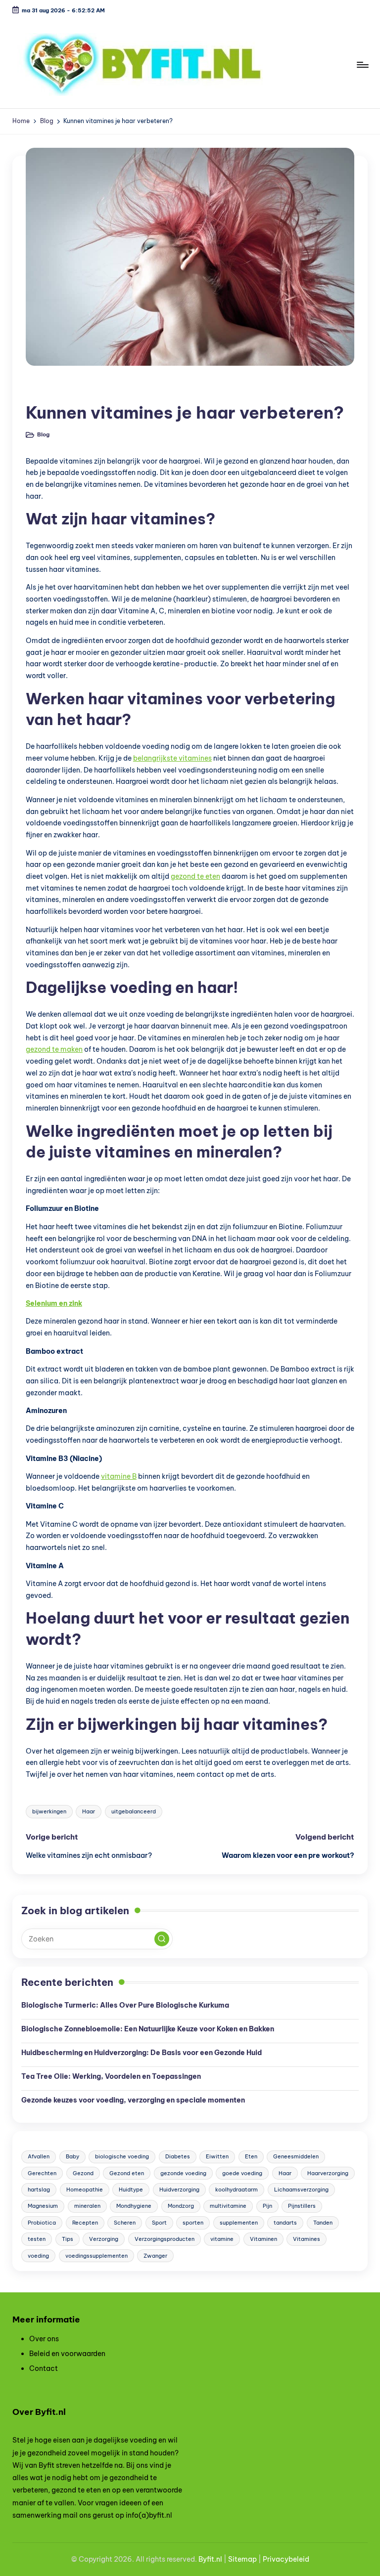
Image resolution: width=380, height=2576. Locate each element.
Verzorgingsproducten (165, 2239)
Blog (41, 389)
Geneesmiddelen (296, 2156)
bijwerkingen (49, 1811)
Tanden (323, 2223)
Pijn (267, 2206)
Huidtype (131, 2190)
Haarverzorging (328, 2173)
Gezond (83, 2173)
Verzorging (104, 2239)
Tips (68, 2239)
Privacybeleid (286, 2559)
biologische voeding (122, 2156)
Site (235, 2559)
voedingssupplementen (96, 2256)
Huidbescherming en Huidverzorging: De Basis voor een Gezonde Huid (142, 2053)
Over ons (44, 2339)
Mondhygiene (134, 2206)
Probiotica (42, 2223)
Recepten (85, 2223)
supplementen (239, 2223)
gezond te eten (195, 876)
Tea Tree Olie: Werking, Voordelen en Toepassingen (111, 2076)
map (249, 2559)
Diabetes (178, 2156)
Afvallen (39, 2156)
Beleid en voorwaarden (67, 2354)
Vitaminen (263, 2239)
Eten (251, 2156)
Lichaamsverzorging (301, 2190)
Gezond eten (127, 2173)
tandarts (285, 2223)
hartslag (39, 2190)
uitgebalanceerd (134, 1811)
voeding (38, 2256)
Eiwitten (217, 2156)
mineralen (87, 2206)
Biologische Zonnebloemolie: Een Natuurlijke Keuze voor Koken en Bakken (148, 2029)
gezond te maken (54, 1049)
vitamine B (119, 1476)
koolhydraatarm (237, 2190)
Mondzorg (181, 2206)
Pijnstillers (302, 2206)
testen (37, 2239)
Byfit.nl (210, 2559)
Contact (44, 2368)
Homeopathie (85, 2190)
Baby (72, 2156)
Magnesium (43, 2206)
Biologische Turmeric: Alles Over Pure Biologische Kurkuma (125, 2005)
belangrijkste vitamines (172, 758)
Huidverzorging (179, 2190)
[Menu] (362, 65)
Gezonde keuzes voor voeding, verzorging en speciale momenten (133, 2100)
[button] (162, 1939)
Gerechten (42, 2173)
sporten (193, 2223)
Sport (159, 2223)
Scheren (125, 2223)
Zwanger (155, 2256)
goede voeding (242, 2173)
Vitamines (307, 2239)
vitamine (222, 2239)
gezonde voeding (183, 2173)
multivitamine (228, 2206)
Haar (89, 1811)
